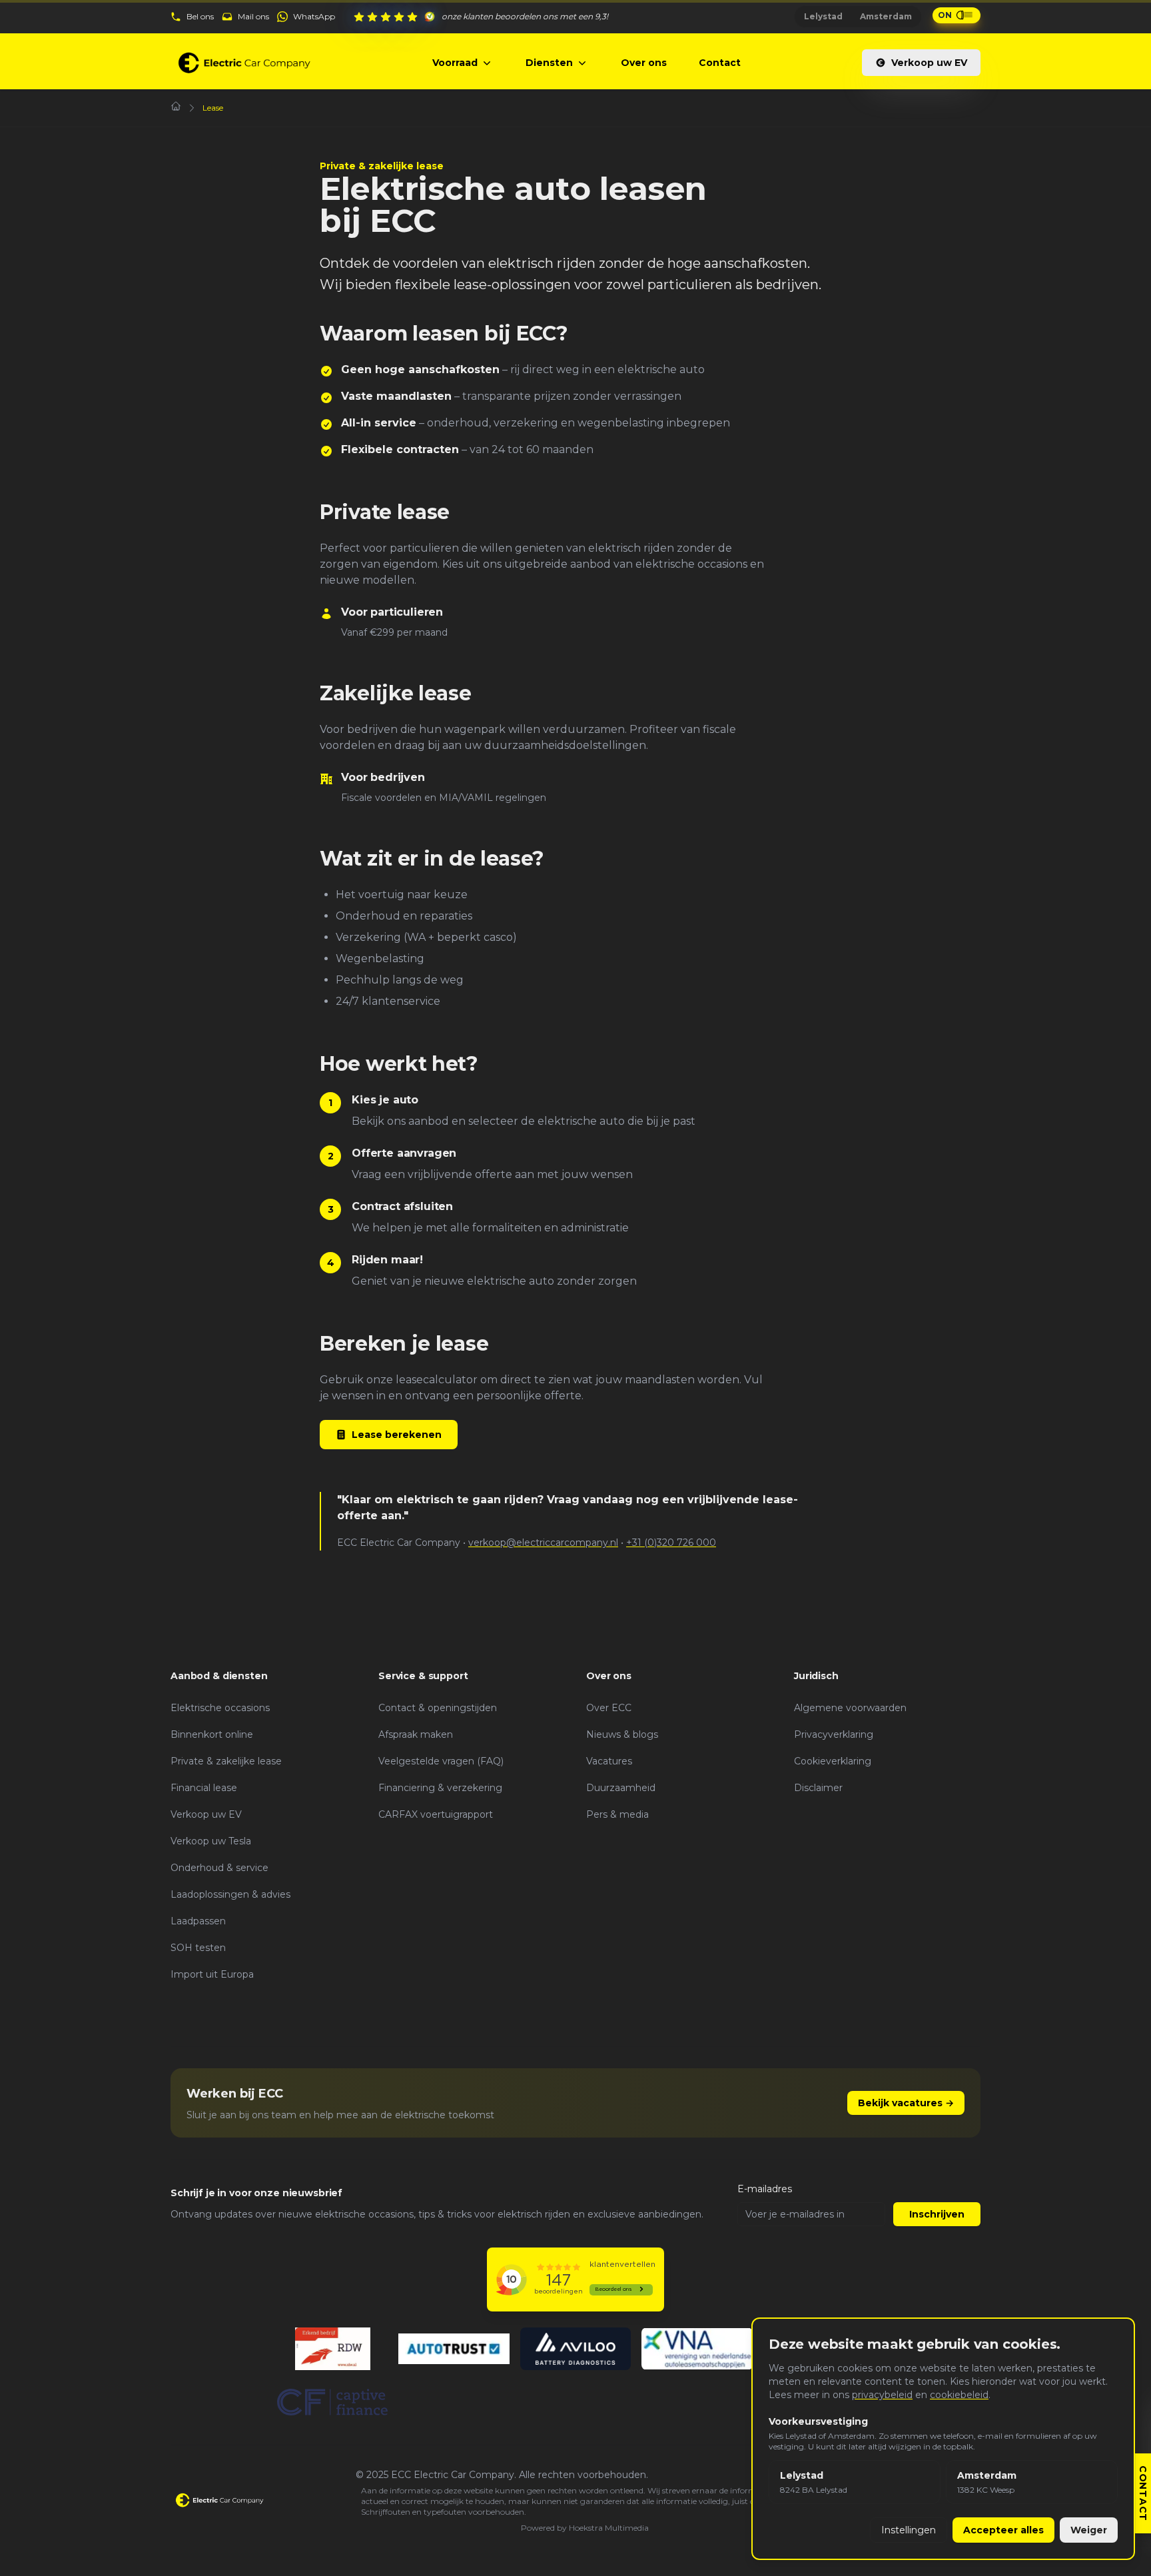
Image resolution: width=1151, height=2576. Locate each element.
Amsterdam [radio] (886, 16)
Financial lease (204, 1788)
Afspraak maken (416, 1734)
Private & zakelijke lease (226, 1761)
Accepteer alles (1003, 2530)
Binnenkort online (212, 1734)
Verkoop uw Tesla (211, 1841)
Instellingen (909, 2530)
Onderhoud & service (219, 1868)
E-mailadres (765, 2189)
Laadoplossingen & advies (230, 1894)
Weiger (1089, 2530)
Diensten (549, 63)
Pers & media (617, 1814)
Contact (720, 63)
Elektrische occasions (220, 1708)
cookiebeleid (959, 2395)
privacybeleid (882, 2395)
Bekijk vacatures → (906, 2103)
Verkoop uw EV (929, 63)
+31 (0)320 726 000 (671, 1543)
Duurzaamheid (621, 1788)
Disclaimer (818, 1788)
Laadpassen (198, 1921)
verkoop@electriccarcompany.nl (543, 1543)
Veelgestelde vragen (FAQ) (441, 1761)
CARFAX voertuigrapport (436, 1814)
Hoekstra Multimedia (609, 2528)
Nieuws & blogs (622, 1734)
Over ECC (609, 1708)
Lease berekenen (397, 1435)
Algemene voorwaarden (850, 1708)
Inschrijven (937, 2214)
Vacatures (609, 1761)
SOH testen (198, 1948)
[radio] (855, 2482)
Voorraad (455, 63)
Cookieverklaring (833, 1761)
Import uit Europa (212, 1974)
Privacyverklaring (834, 1734)
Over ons (644, 63)
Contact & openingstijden (438, 1708)
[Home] (176, 106)
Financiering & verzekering (440, 1788)
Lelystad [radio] (823, 16)
